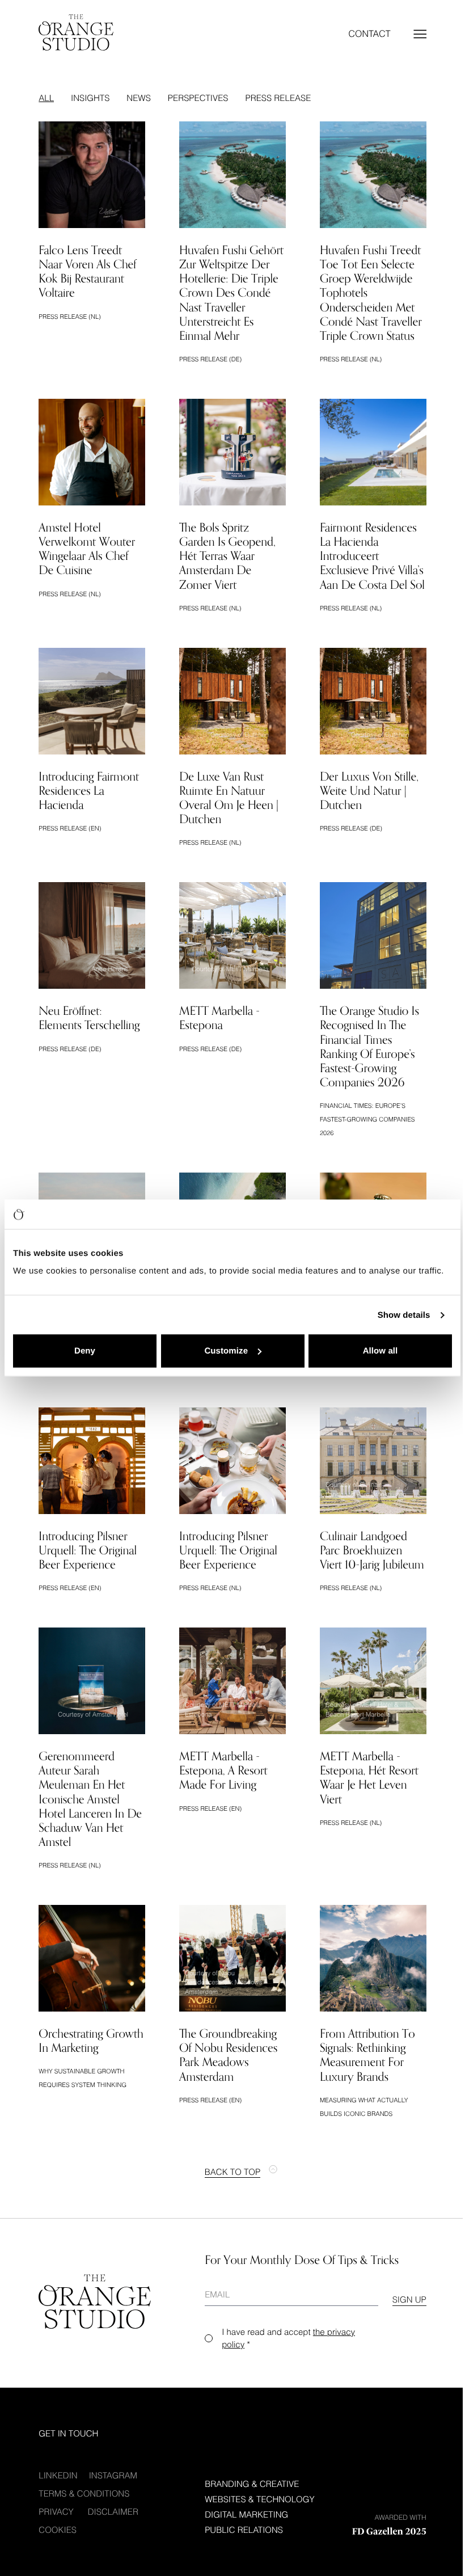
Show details (404, 1315)
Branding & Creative (252, 2484)
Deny (85, 1351)
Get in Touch (68, 2434)
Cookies (58, 2530)
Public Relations (244, 2530)
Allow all (381, 1351)
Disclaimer (113, 2512)
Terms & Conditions (84, 2494)
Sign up (409, 2300)
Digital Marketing (246, 2515)
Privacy (56, 2512)
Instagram (113, 2476)
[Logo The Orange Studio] (76, 32)
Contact (370, 34)
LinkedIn (58, 2476)
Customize (226, 1351)
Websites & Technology (259, 2499)
